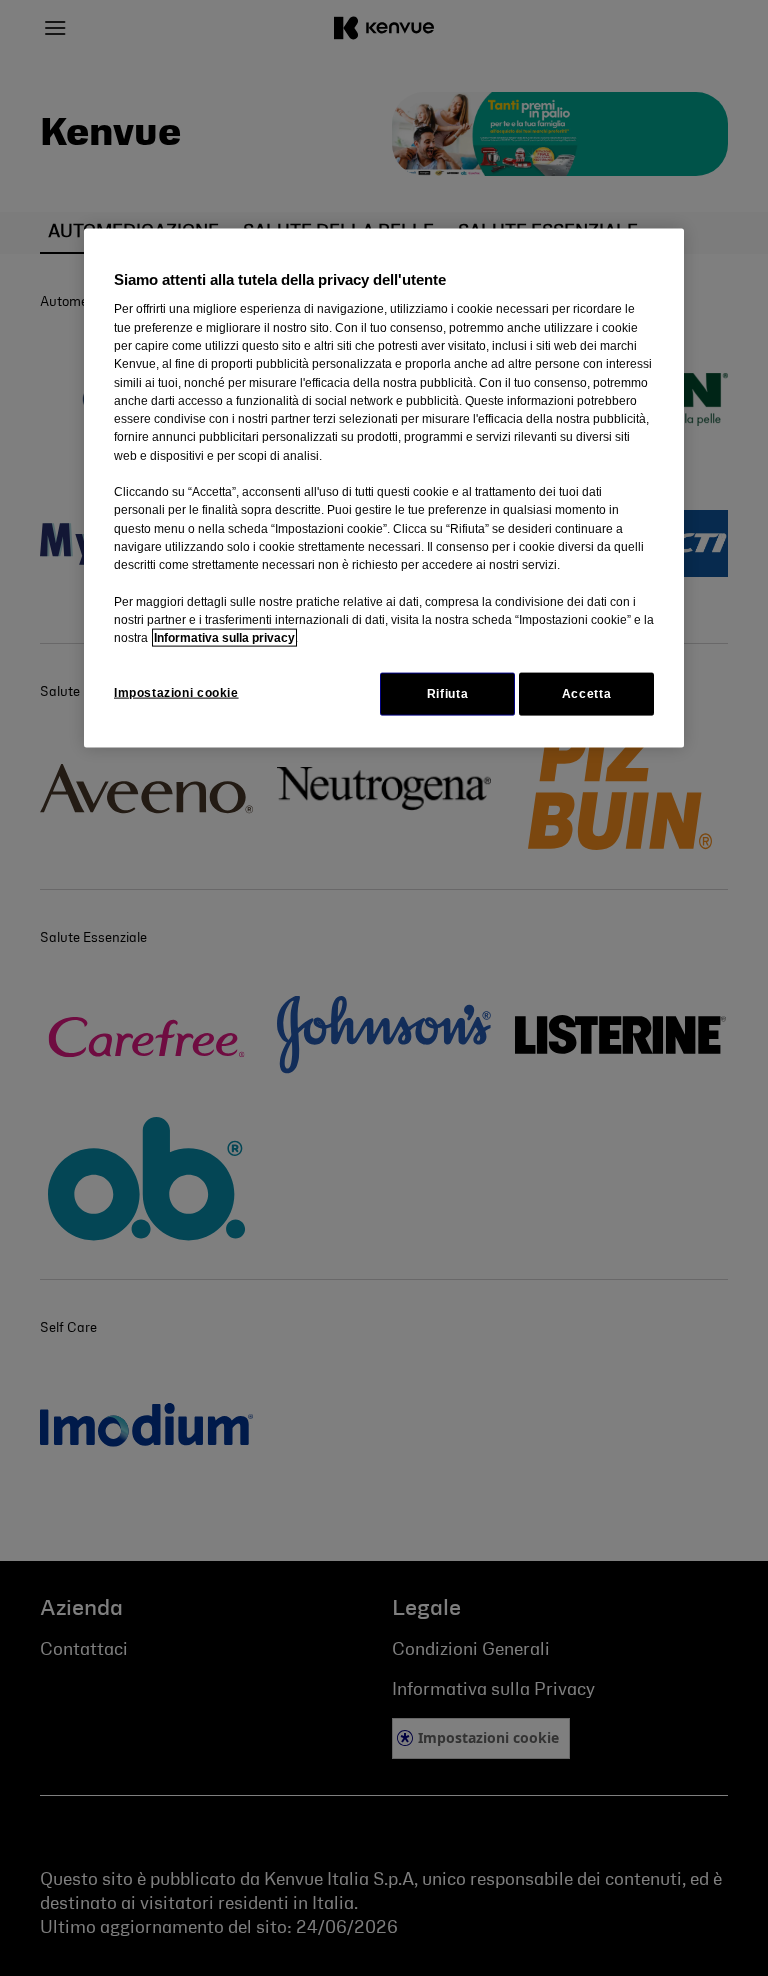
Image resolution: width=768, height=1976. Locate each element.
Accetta (586, 693)
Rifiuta (447, 693)
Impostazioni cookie (176, 692)
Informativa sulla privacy (224, 638)
